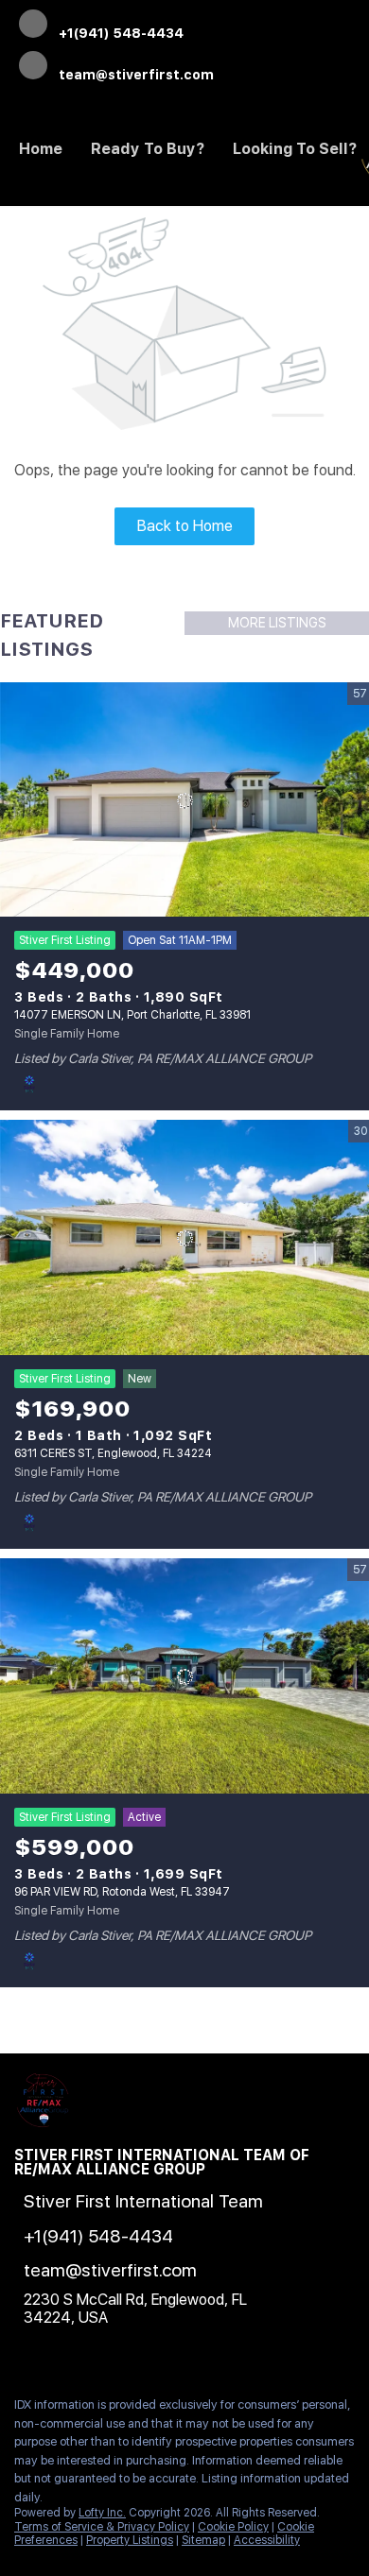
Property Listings (130, 2540)
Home (41, 149)
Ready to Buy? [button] (148, 149)
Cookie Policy (233, 2527)
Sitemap (203, 2540)
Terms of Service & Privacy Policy (102, 2527)
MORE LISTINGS (277, 623)
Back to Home (185, 526)
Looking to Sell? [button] (295, 149)
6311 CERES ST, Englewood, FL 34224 (113, 1453)
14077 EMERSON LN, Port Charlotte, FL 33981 (132, 1015)
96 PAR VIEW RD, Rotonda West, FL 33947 (122, 1892)
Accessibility (267, 2540)
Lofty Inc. (102, 2513)
